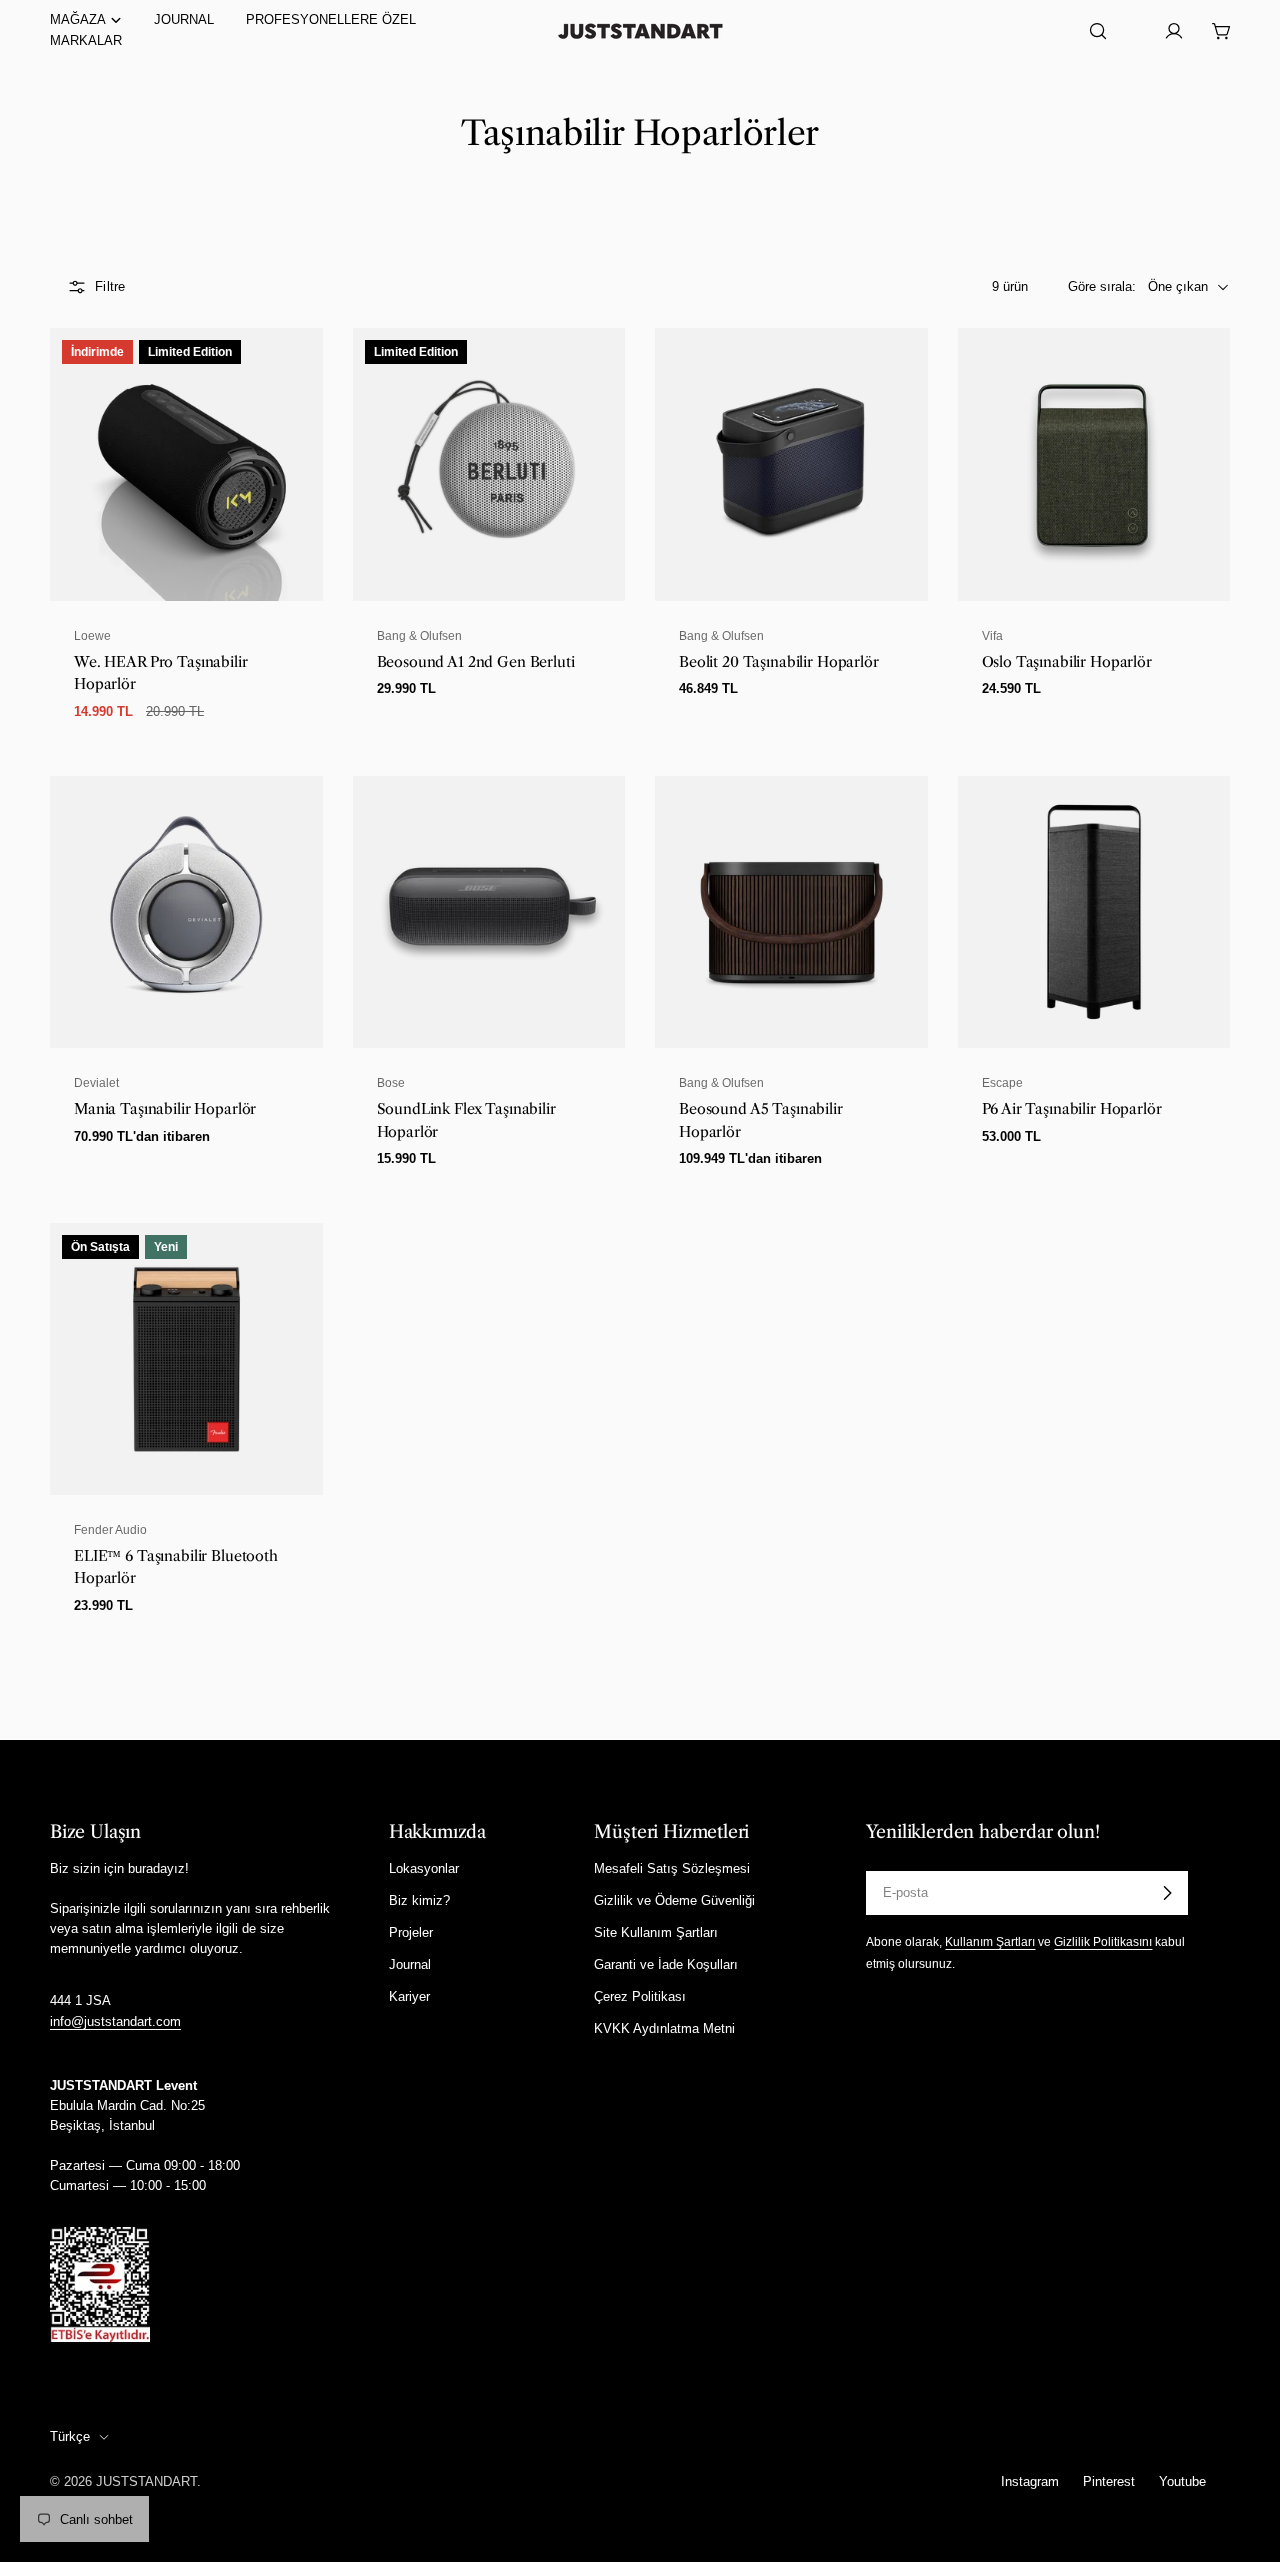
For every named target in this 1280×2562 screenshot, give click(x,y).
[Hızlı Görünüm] (296, 370)
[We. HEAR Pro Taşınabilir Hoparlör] (186, 464)
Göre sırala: (1102, 286)
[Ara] (1098, 31)
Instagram (1030, 2481)
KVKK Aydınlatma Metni (664, 2028)
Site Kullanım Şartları (656, 1932)
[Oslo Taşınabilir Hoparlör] (1094, 464)
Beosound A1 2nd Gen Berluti (476, 662)
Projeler (411, 1932)
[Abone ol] (1167, 1893)
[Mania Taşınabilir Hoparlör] (186, 912)
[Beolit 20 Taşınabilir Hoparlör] (791, 464)
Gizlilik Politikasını (1103, 1941)
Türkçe (70, 2436)
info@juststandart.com (115, 2021)
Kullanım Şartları (990, 1941)
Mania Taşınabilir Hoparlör (165, 1109)
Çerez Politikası (640, 1996)
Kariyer (409, 1996)
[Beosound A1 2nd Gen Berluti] (489, 464)
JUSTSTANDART (146, 2481)
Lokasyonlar (424, 1868)
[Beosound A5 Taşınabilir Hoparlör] (791, 912)
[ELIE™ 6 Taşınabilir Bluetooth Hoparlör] (186, 1359)
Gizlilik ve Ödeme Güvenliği (674, 1900)
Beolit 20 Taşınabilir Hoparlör (779, 662)
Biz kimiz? (419, 1900)
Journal (410, 1964)
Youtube (1182, 2481)
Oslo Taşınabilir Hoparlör (1067, 662)
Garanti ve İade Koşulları (666, 1964)
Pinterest (1109, 2481)
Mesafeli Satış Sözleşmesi (672, 1868)
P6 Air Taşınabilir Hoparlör (1072, 1109)
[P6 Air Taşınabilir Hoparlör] (1094, 912)
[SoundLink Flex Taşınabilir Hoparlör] (489, 912)
